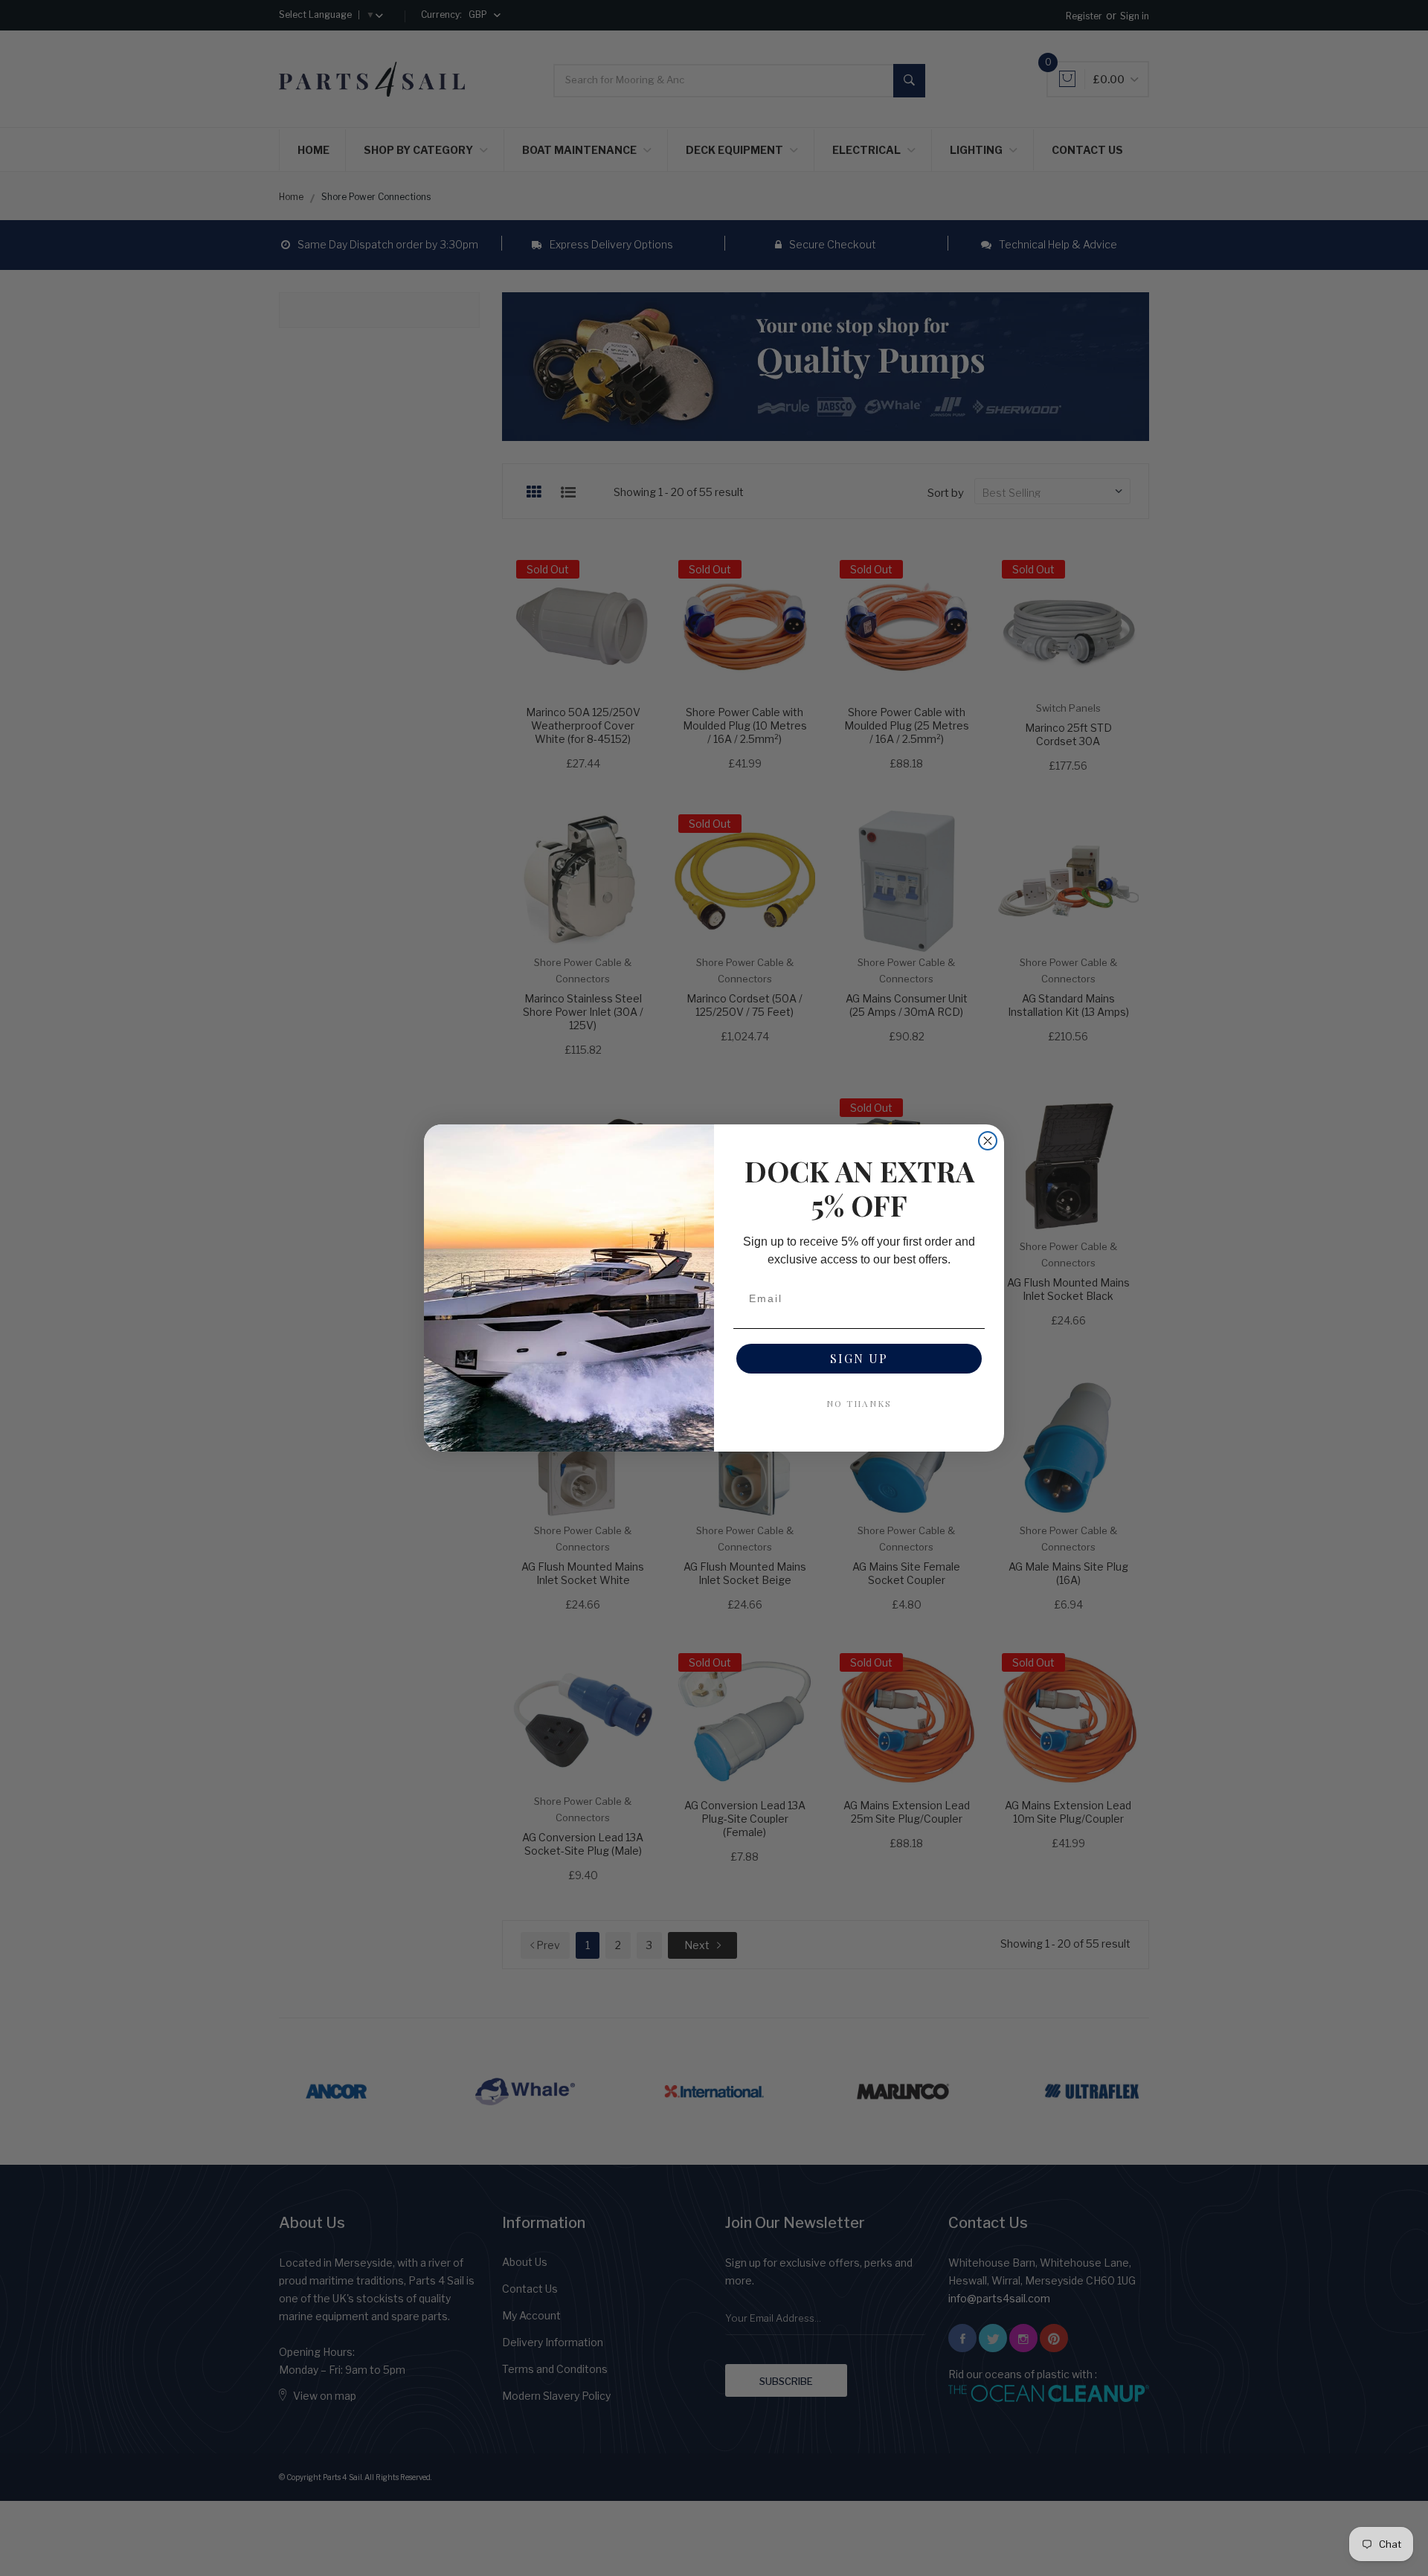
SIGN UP (859, 1358)
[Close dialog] (988, 1141)
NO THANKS (859, 1403)
